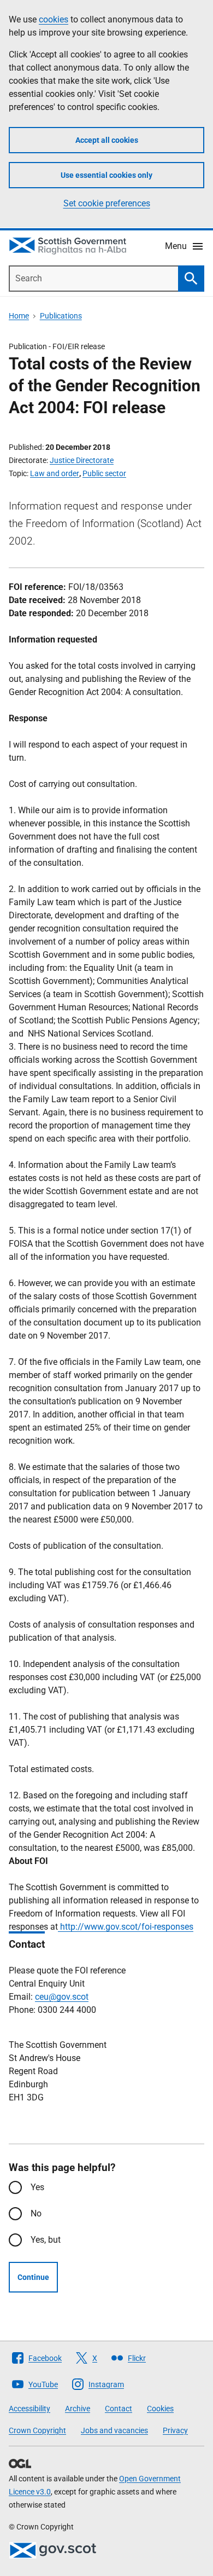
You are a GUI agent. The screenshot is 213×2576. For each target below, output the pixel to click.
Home (19, 316)
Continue (33, 2277)
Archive (78, 2409)
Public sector (104, 473)
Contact (119, 2409)
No (36, 2213)
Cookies (160, 2409)
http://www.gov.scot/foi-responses (126, 1927)
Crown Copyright (37, 2430)
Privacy (175, 2430)
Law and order (55, 473)
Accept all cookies (107, 140)
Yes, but (46, 2240)
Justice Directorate (82, 460)
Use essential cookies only (106, 175)
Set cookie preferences (107, 203)
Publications (61, 316)
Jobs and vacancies (114, 2430)
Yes (37, 2187)
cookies (54, 19)
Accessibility (29, 2409)
